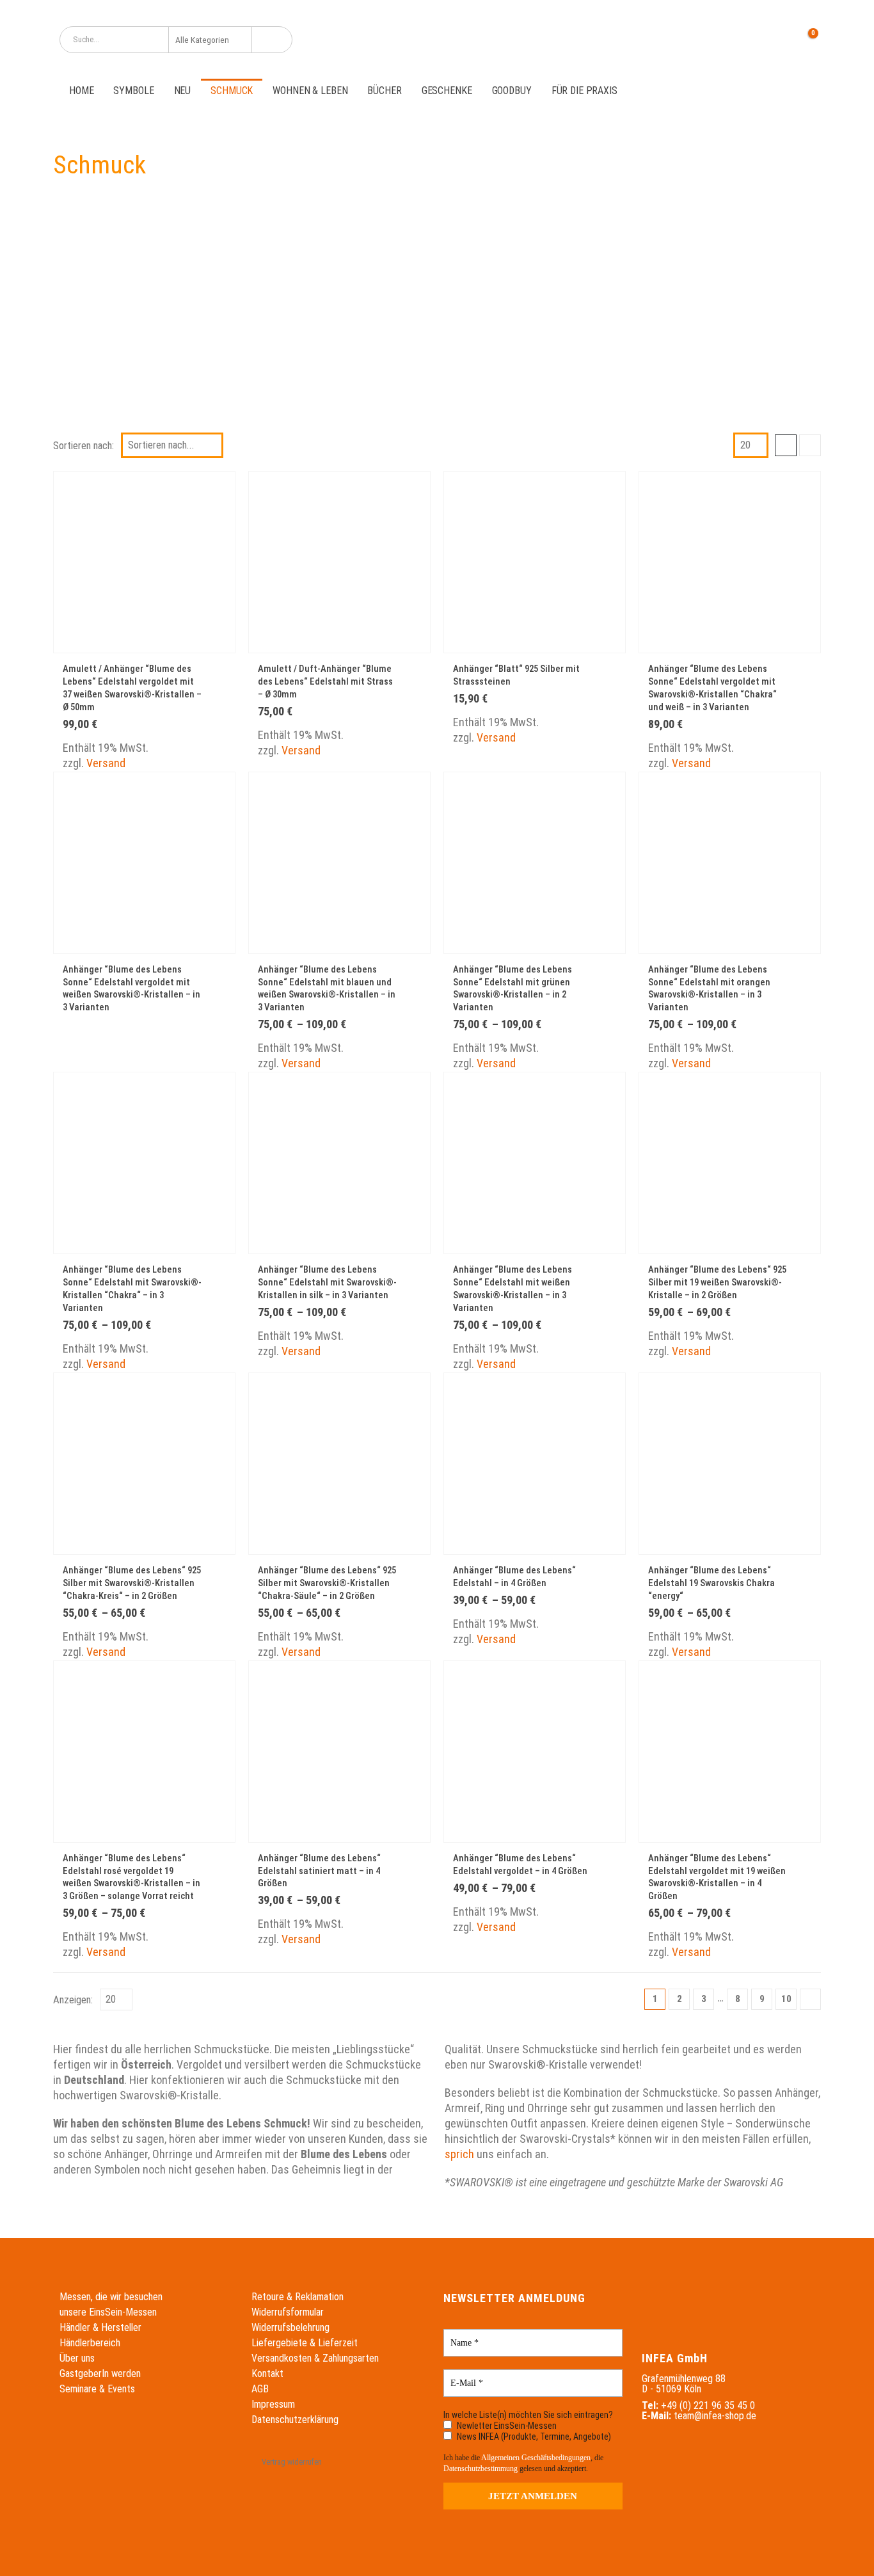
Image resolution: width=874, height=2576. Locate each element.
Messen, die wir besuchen (111, 2297)
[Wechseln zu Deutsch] (686, 39)
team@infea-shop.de (715, 2416)
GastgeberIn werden (100, 2373)
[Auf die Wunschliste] (218, 670)
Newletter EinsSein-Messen (506, 2426)
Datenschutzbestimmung (481, 2469)
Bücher (384, 91)
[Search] (272, 40)
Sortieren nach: (83, 445)
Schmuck (232, 91)
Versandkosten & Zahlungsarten (315, 2358)
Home (81, 91)
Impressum (273, 2404)
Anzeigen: (73, 2000)
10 (786, 1999)
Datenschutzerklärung (295, 2420)
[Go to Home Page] (63, 122)
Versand (106, 763)
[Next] (810, 1999)
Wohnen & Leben (310, 91)
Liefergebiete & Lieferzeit (305, 2343)
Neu (183, 91)
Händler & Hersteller (100, 2327)
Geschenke (447, 91)
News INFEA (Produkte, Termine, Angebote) (533, 2437)
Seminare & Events (97, 2389)
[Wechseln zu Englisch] (710, 39)
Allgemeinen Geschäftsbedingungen (536, 2458)
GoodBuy (512, 91)
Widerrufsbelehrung (290, 2327)
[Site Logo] (437, 39)
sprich (459, 2154)
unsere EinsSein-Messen (108, 2312)
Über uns (77, 2358)
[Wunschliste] (775, 40)
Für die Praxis (584, 91)
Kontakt (267, 2373)
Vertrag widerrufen (292, 2462)
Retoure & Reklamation (298, 2297)
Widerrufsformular (288, 2312)
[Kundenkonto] (745, 40)
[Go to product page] (144, 562)
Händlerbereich (90, 2343)
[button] (786, 445)
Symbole (133, 91)
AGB (260, 2389)
